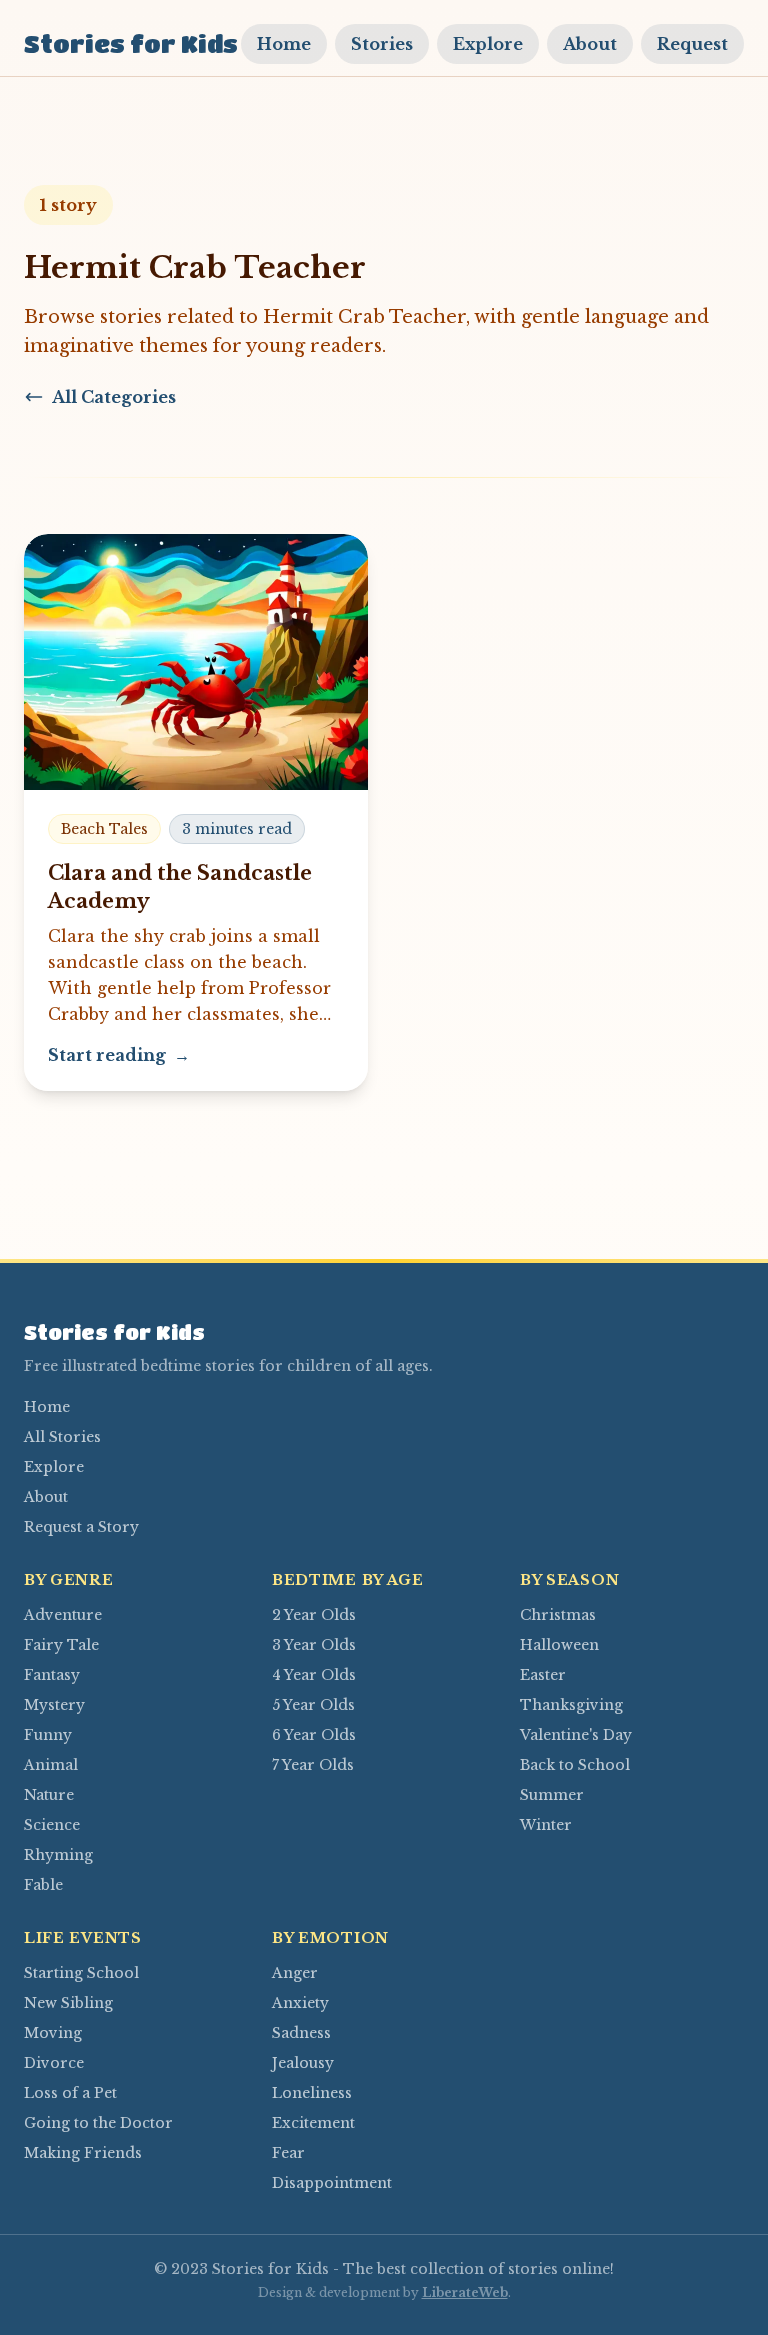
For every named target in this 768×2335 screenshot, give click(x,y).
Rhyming (58, 1855)
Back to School (575, 1765)
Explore (488, 44)
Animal (51, 1765)
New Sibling (68, 2003)
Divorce (54, 2063)
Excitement (313, 2123)
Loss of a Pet (70, 2093)
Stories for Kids (131, 43)
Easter (543, 1675)
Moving (53, 2033)
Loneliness (312, 2093)
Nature (49, 1795)
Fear (288, 2153)
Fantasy (52, 1675)
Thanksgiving (571, 1705)
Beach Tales (104, 829)
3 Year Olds (314, 1645)
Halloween (559, 1645)
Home (284, 44)
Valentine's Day (576, 1735)
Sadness (301, 2033)
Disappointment (332, 2183)
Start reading (119, 1055)
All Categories (114, 397)
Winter (546, 1825)
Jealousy (303, 2063)
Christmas (558, 1615)
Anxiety (300, 2003)
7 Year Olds (313, 1765)
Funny (48, 1735)
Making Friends (83, 2153)
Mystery (54, 1705)
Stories (382, 44)
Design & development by (383, 2292)
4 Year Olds (314, 1675)
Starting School (81, 1973)
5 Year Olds (313, 1705)
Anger (295, 1973)
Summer (552, 1795)
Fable (43, 1885)
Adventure (63, 1615)
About (590, 44)
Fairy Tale (61, 1645)
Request (692, 44)
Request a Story (81, 1527)
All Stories (62, 1437)
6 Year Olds (314, 1735)
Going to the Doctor (98, 2123)
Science (52, 1825)
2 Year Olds (314, 1615)
